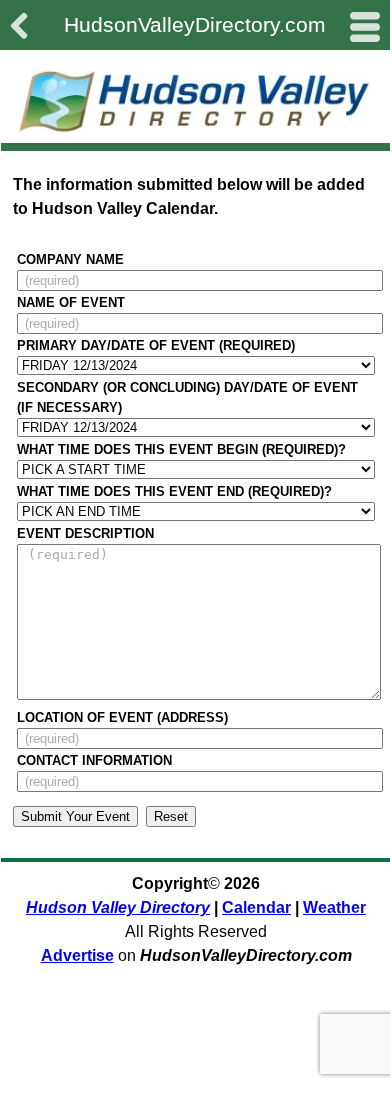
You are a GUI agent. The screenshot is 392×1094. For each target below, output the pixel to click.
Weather (334, 907)
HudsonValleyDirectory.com (195, 25)
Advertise (77, 955)
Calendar (256, 907)
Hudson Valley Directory (118, 907)
